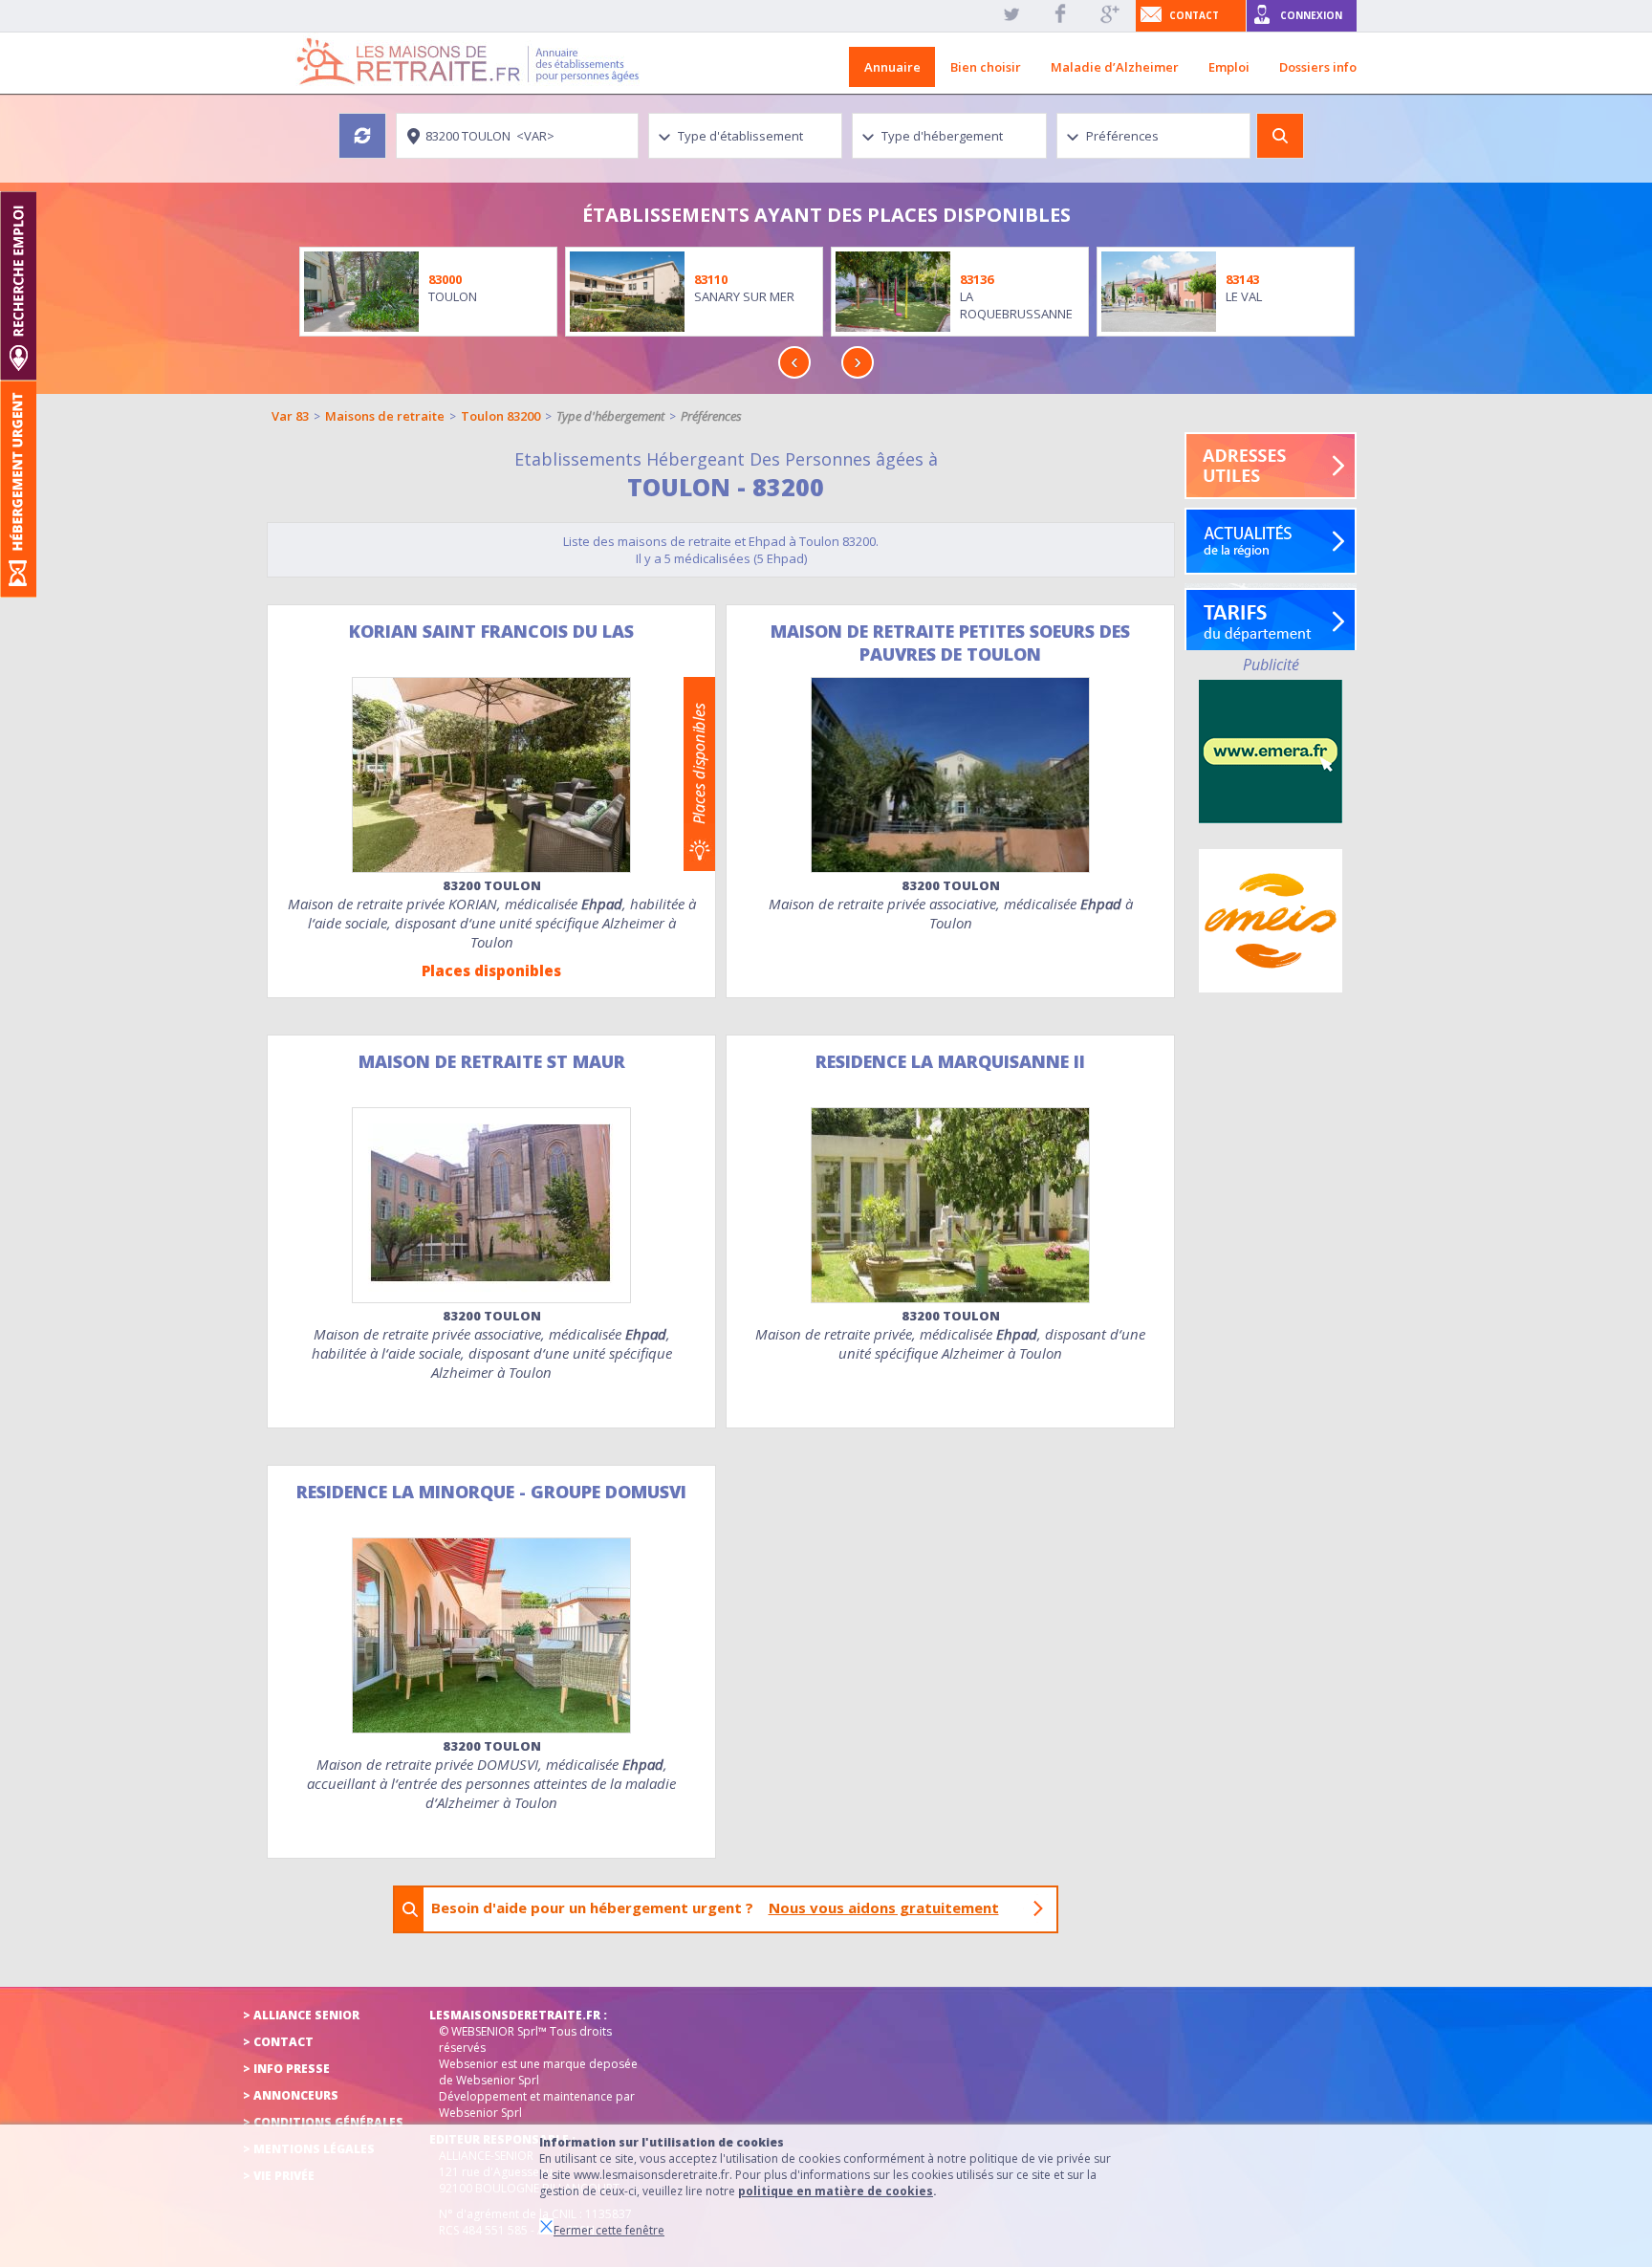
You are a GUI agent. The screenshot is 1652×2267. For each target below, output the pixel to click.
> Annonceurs (291, 2095)
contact (1194, 15)
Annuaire (892, 67)
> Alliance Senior (301, 2015)
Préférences (711, 416)
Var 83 (290, 416)
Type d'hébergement (610, 416)
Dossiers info (1318, 67)
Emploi (1229, 67)
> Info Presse (286, 2069)
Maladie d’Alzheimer (1115, 67)
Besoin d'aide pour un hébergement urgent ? (715, 1907)
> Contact (278, 2042)
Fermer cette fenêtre (609, 2230)
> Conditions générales (323, 2122)
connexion (1311, 15)
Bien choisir (986, 67)
